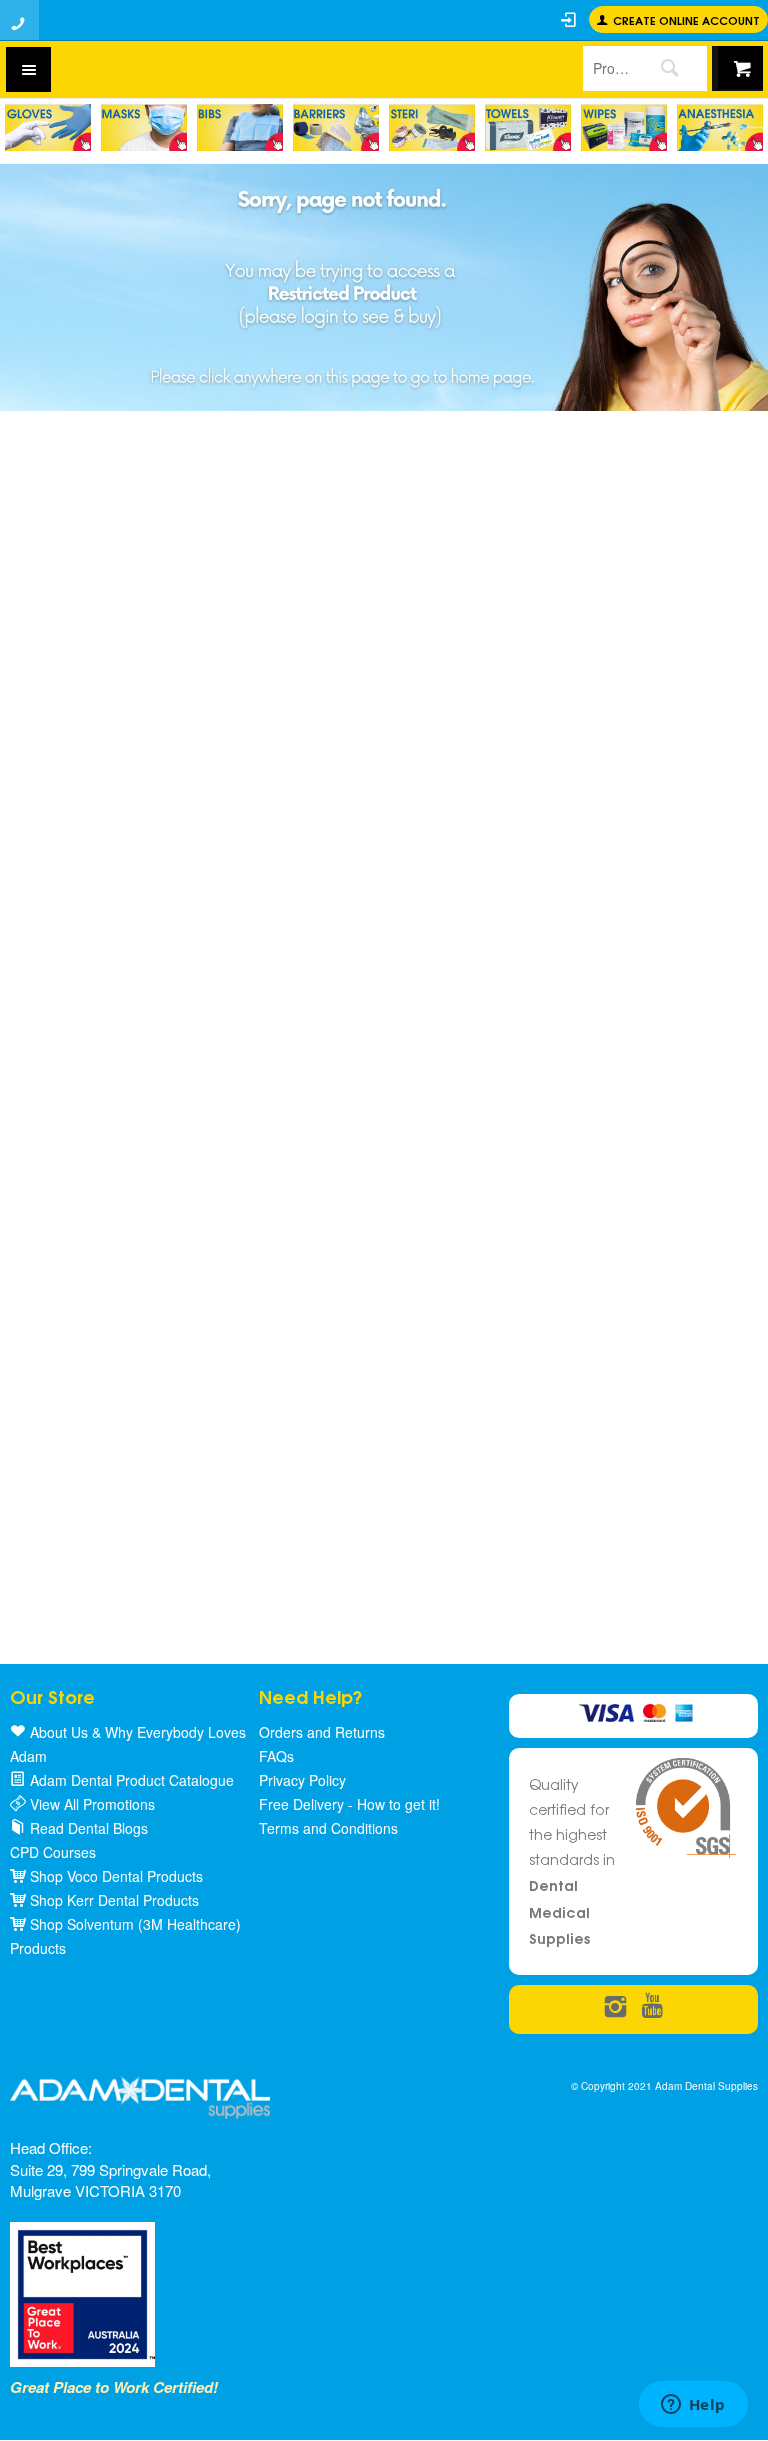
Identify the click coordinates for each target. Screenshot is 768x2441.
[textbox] (607, 68)
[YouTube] (652, 2007)
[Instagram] (615, 2007)
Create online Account (686, 19)
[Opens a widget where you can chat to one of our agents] (693, 2406)
